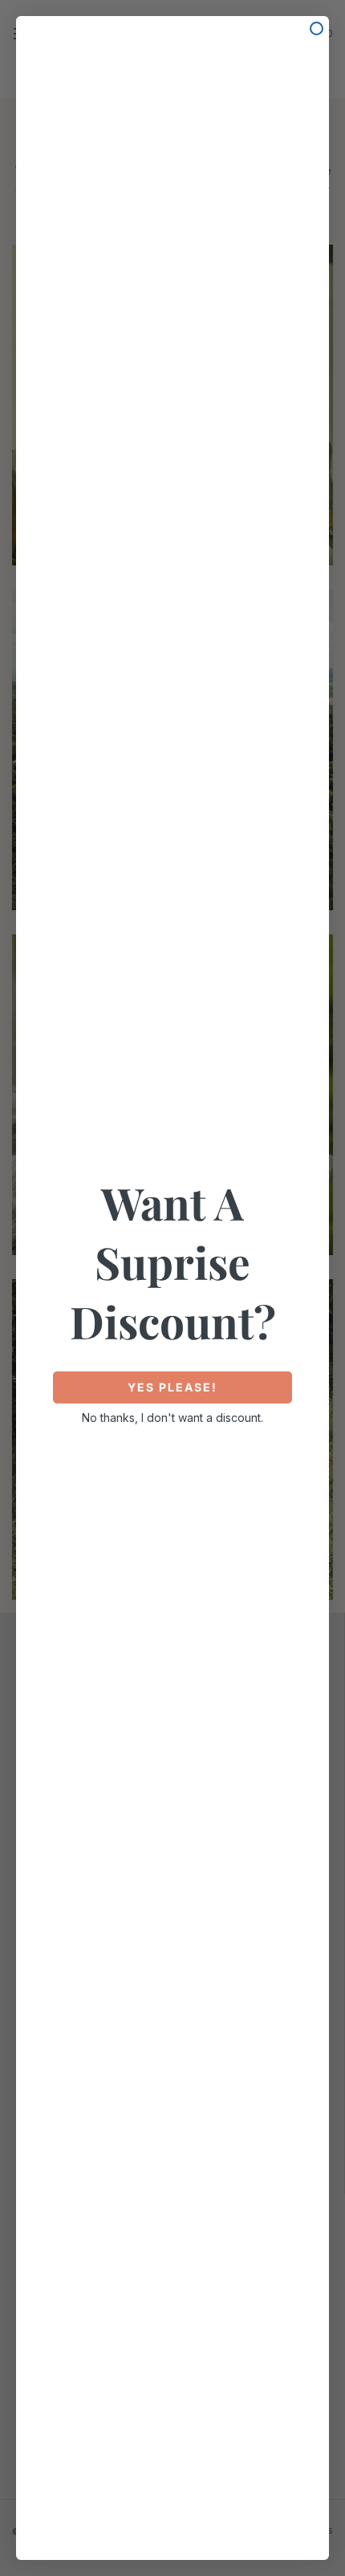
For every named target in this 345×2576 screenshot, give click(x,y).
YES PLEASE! (172, 1387)
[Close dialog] (317, 28)
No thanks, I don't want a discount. (172, 1418)
